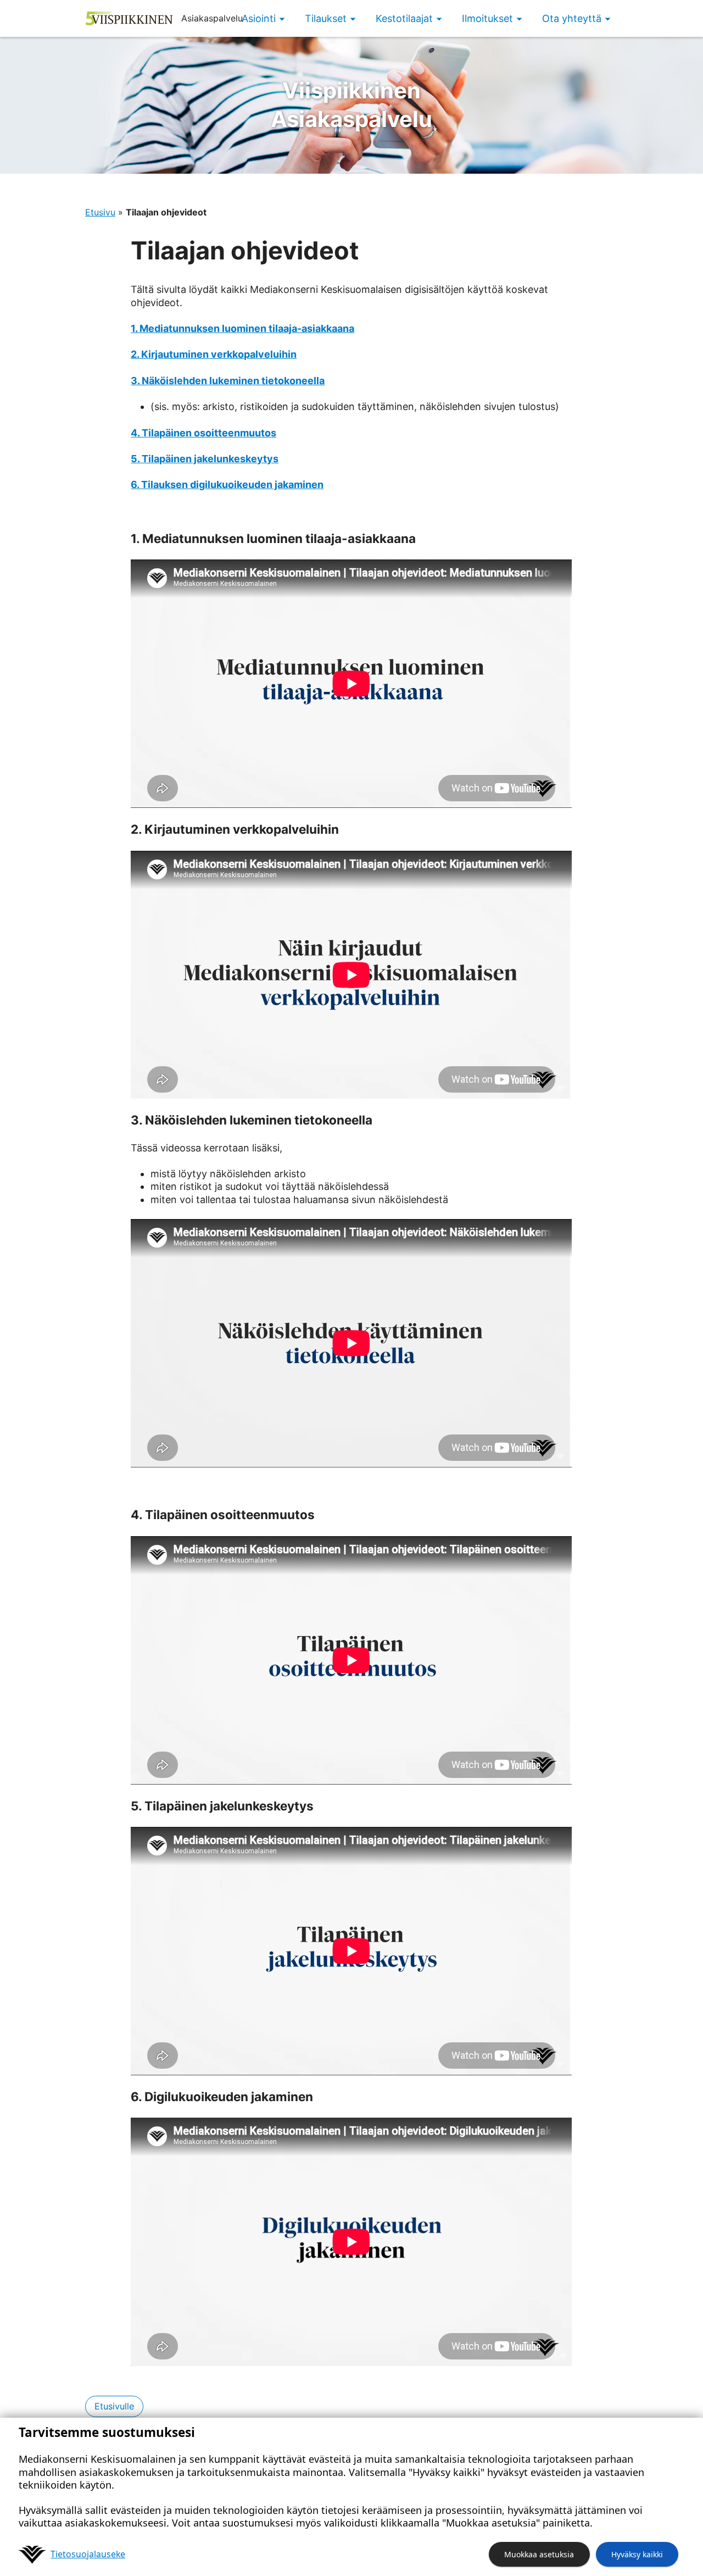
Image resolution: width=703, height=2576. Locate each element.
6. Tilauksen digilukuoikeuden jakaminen (227, 484)
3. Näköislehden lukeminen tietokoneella (228, 381)
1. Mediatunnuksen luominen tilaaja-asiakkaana (242, 328)
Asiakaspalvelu (351, 105)
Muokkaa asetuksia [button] (539, 2554)
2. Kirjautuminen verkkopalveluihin (214, 354)
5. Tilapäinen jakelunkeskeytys (205, 459)
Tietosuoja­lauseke (88, 2554)
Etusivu (100, 212)
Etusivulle (114, 2406)
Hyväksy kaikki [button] (637, 2554)
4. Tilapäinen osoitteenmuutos (203, 433)
